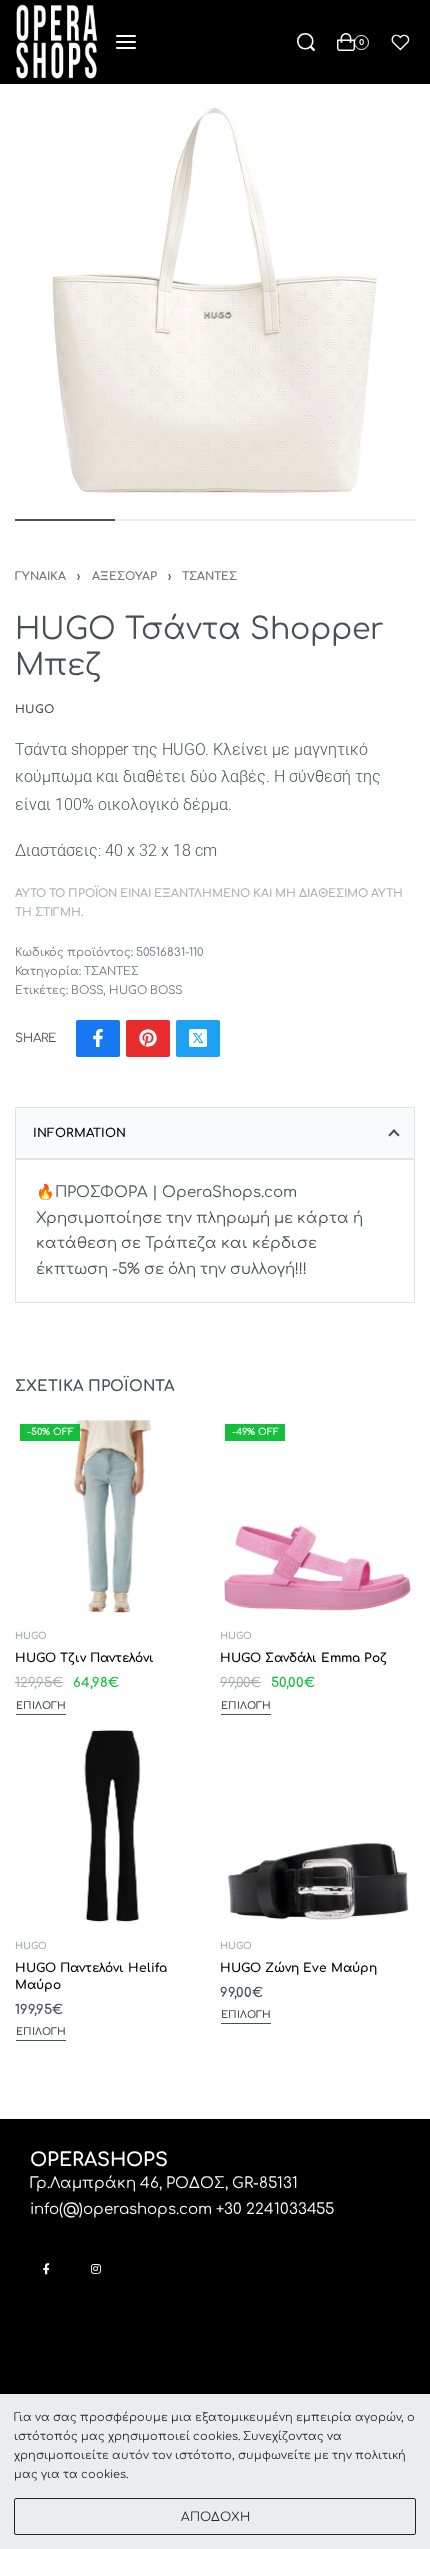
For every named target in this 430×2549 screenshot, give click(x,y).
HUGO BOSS (145, 990)
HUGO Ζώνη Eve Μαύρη (298, 1967)
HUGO (31, 1636)
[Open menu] (126, 42)
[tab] (215, 1133)
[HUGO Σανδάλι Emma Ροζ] (317, 1516)
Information (79, 1133)
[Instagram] (95, 2268)
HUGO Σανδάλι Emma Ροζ (303, 1658)
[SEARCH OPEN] (306, 42)
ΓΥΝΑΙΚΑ (40, 576)
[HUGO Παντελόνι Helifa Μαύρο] (112, 1825)
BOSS (87, 990)
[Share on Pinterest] (148, 1038)
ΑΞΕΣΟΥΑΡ (124, 576)
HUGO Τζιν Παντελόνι (84, 1658)
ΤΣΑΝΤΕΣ (209, 576)
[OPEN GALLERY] (215, 299)
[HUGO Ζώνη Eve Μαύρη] (317, 1825)
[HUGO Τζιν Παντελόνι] (112, 1516)
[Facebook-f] (46, 2268)
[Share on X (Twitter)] (198, 1038)
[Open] (400, 42)
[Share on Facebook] (98, 1038)
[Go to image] (65, 520)
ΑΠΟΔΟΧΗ (215, 2517)
